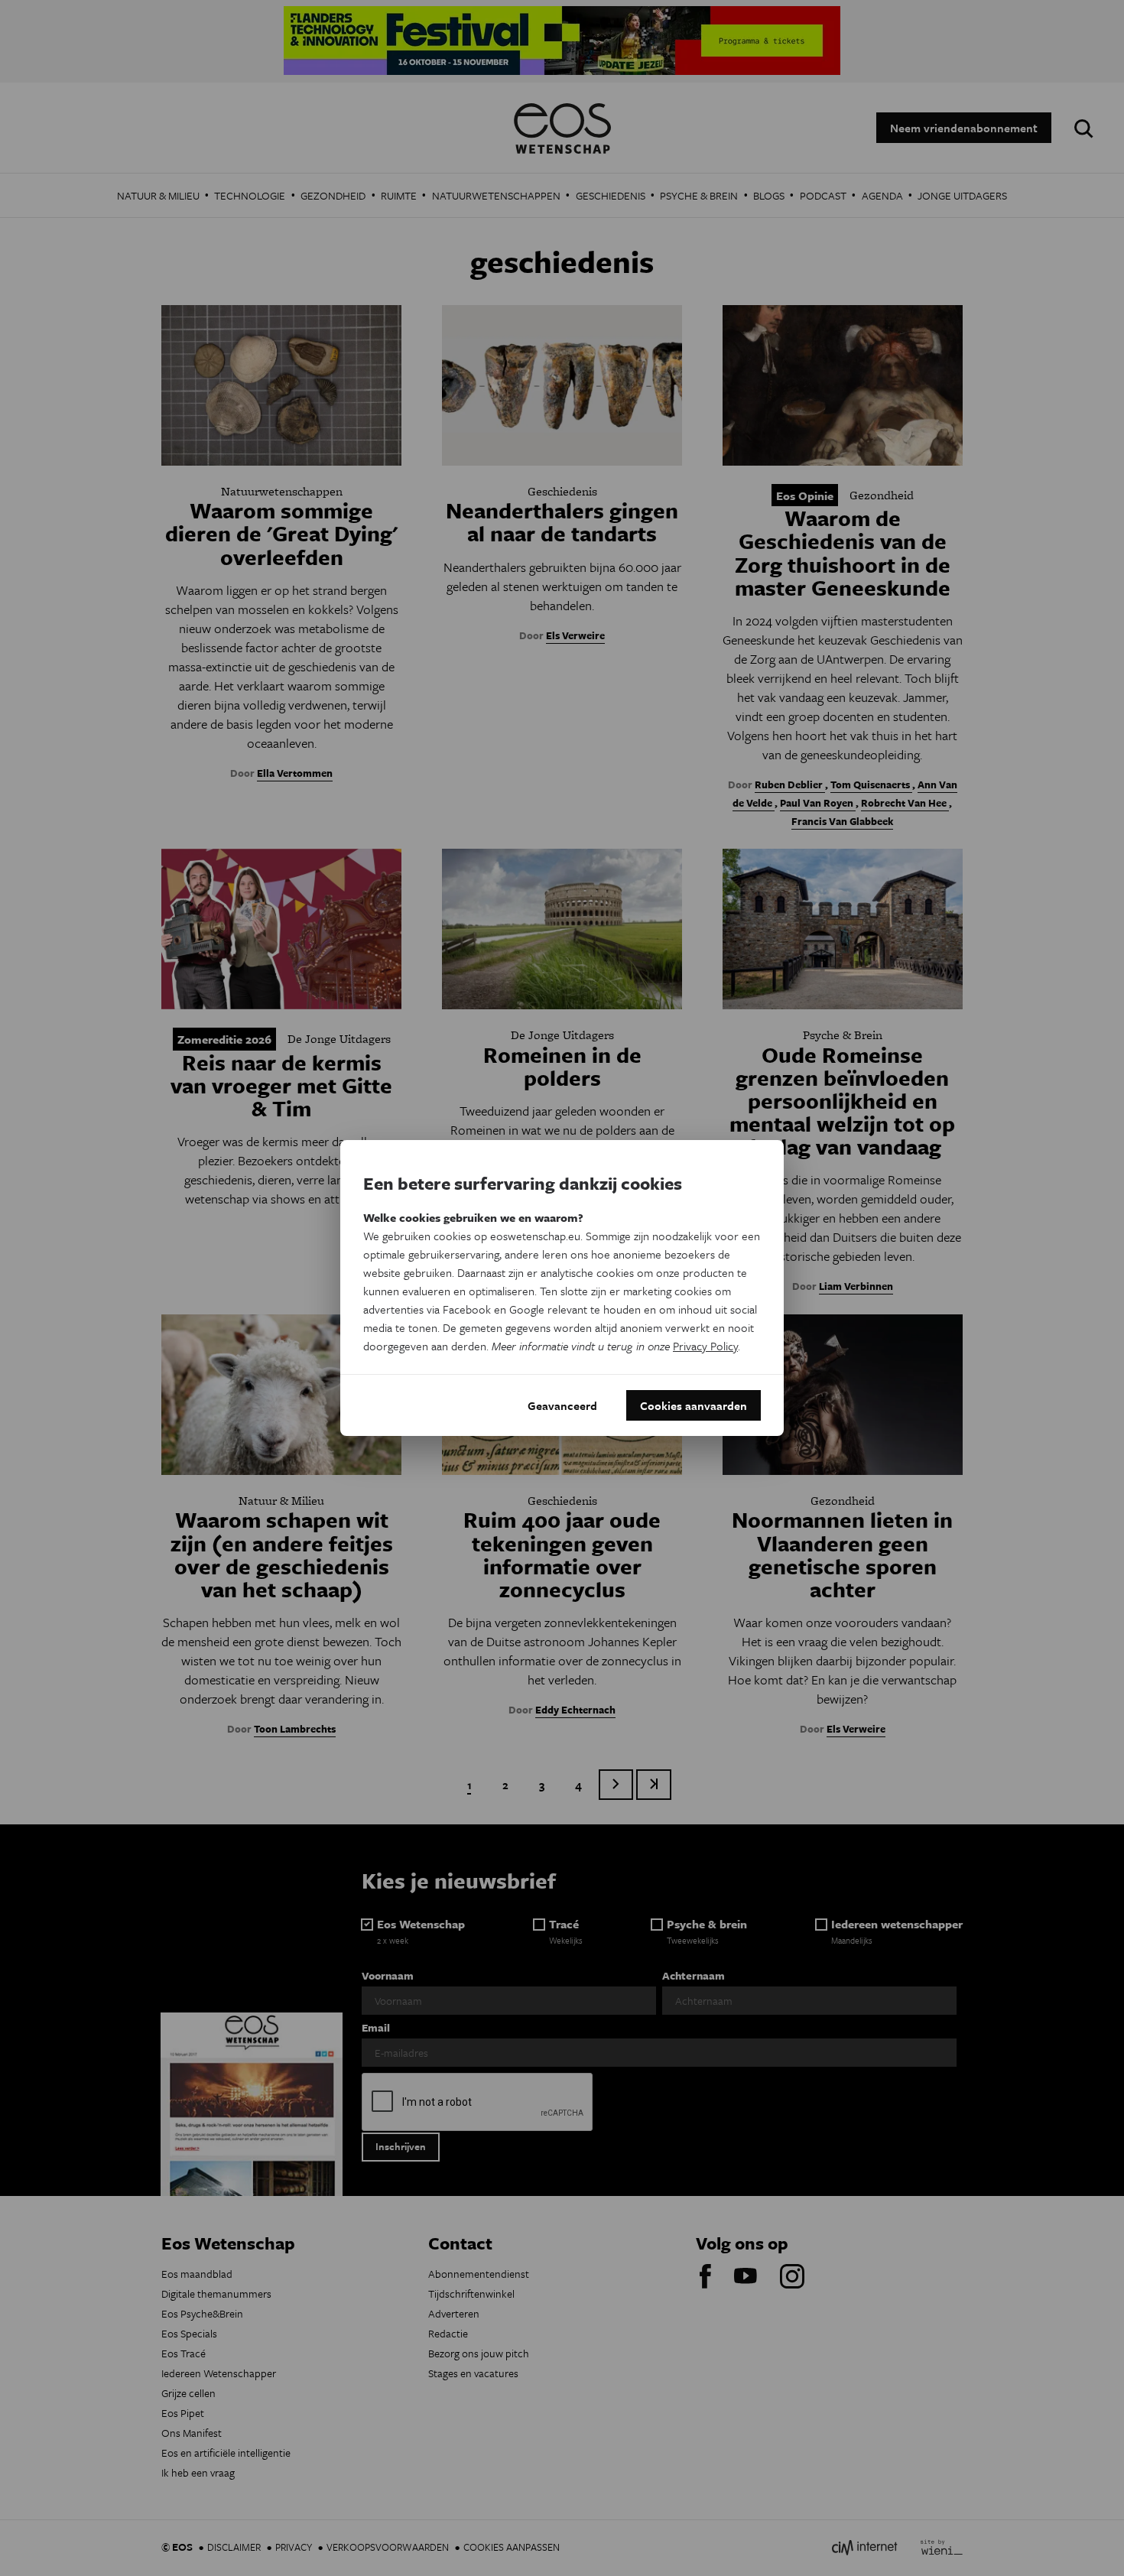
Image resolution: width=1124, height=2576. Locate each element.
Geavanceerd (562, 1405)
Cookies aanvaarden (694, 1405)
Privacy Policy (705, 1346)
